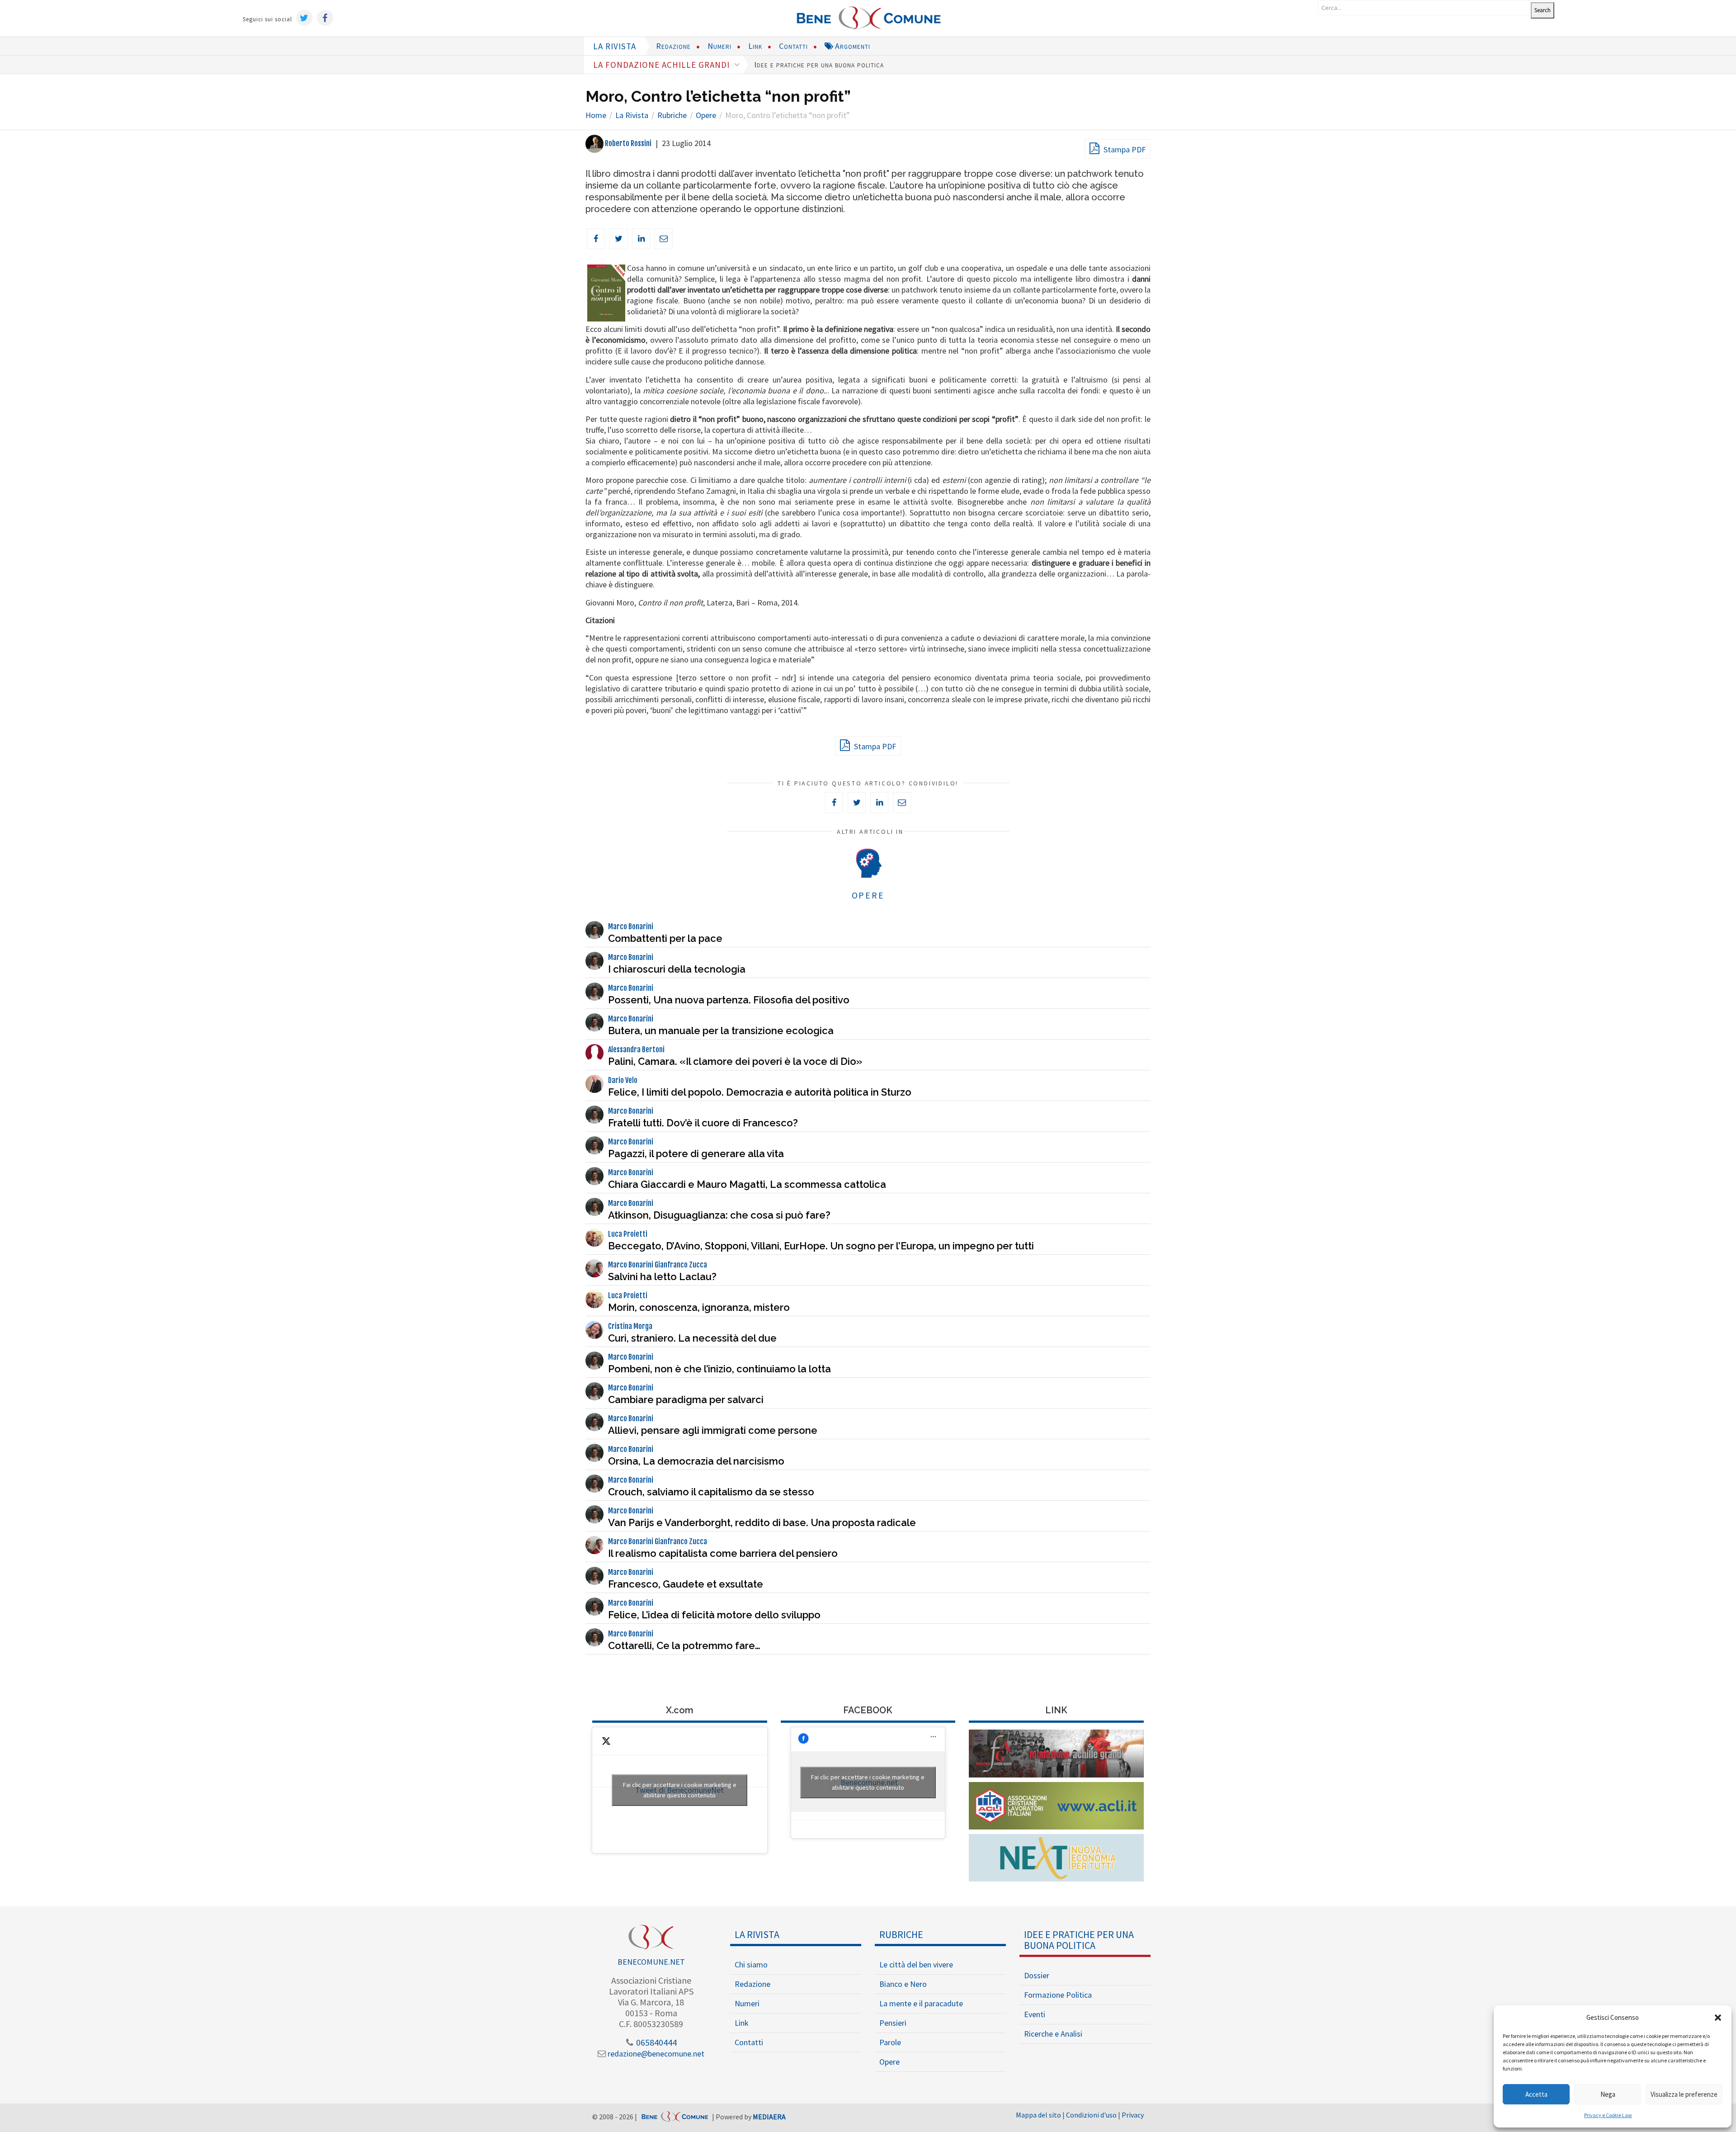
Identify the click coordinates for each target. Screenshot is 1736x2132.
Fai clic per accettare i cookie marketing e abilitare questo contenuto (680, 1790)
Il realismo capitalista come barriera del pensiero (723, 1553)
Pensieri (893, 2023)
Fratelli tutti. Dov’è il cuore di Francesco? (703, 1123)
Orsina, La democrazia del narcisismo (696, 1461)
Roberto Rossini (627, 143)
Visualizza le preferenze (1684, 2094)
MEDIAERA (769, 2117)
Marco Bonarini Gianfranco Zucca (658, 1265)
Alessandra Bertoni (636, 1049)
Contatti (793, 46)
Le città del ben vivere (916, 1964)
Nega (1608, 2094)
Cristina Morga (630, 1326)
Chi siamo (751, 1964)
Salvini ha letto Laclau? (662, 1276)
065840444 (656, 2042)
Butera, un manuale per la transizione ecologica (721, 1031)
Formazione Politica (1058, 1995)
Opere (889, 2062)
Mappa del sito (1038, 2115)
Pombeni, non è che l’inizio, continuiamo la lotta (719, 1369)
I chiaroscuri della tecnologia (677, 969)
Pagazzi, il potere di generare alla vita (696, 1153)
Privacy (1133, 2115)
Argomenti (851, 46)
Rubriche (901, 1934)
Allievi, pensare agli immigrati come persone (713, 1430)
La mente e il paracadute (921, 2003)
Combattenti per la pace (665, 938)
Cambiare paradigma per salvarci (686, 1399)
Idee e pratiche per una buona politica (819, 64)
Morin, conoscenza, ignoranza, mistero (699, 1307)
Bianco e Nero (903, 1984)
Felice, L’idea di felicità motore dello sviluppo (714, 1615)
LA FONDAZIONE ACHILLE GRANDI (663, 65)
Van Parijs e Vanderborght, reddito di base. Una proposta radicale (762, 1522)
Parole (890, 2042)
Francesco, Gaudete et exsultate (686, 1584)
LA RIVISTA (615, 46)
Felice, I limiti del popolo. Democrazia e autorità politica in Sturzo (760, 1092)
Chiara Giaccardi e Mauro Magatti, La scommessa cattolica (747, 1184)
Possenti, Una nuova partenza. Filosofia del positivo (729, 1000)
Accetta (1536, 2094)
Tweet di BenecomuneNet (680, 1790)
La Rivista (757, 1934)
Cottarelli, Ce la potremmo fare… (684, 1645)
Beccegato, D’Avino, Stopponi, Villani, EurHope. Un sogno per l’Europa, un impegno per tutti (821, 1246)
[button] (1718, 2018)
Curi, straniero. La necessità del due (692, 1338)
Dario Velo (623, 1080)
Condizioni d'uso (1091, 2115)
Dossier (1037, 1975)
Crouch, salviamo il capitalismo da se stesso (711, 1492)
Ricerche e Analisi (1053, 2034)
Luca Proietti (628, 1234)
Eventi (1035, 2014)
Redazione (673, 46)
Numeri (719, 46)
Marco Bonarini (631, 927)
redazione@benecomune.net (655, 2054)
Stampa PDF (1124, 149)
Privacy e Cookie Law (1608, 2115)
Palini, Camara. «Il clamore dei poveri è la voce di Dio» (735, 1061)
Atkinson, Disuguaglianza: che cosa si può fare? (719, 1215)
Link (755, 46)
